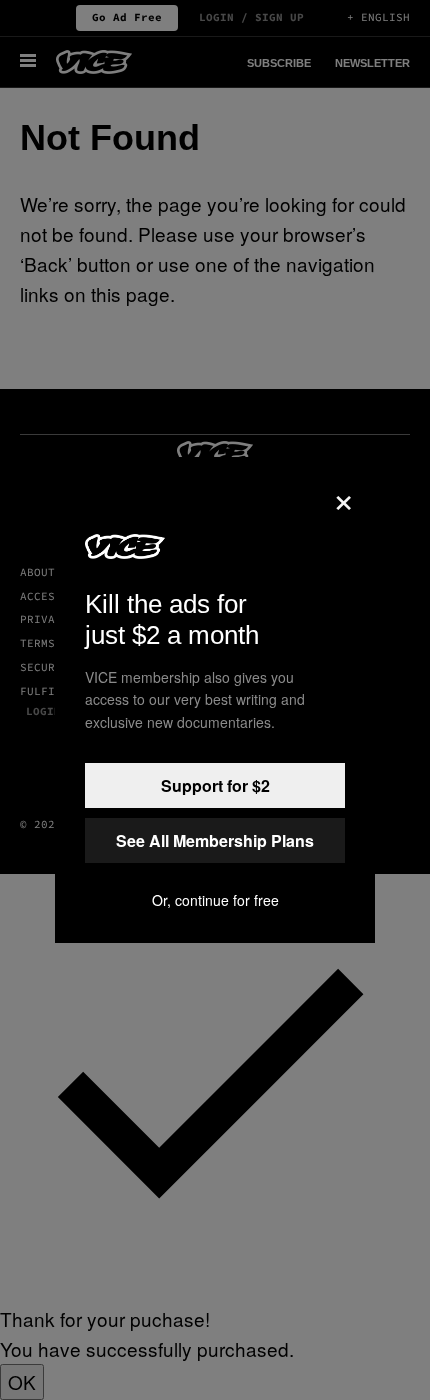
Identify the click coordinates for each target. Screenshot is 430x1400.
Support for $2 (215, 785)
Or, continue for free (215, 900)
